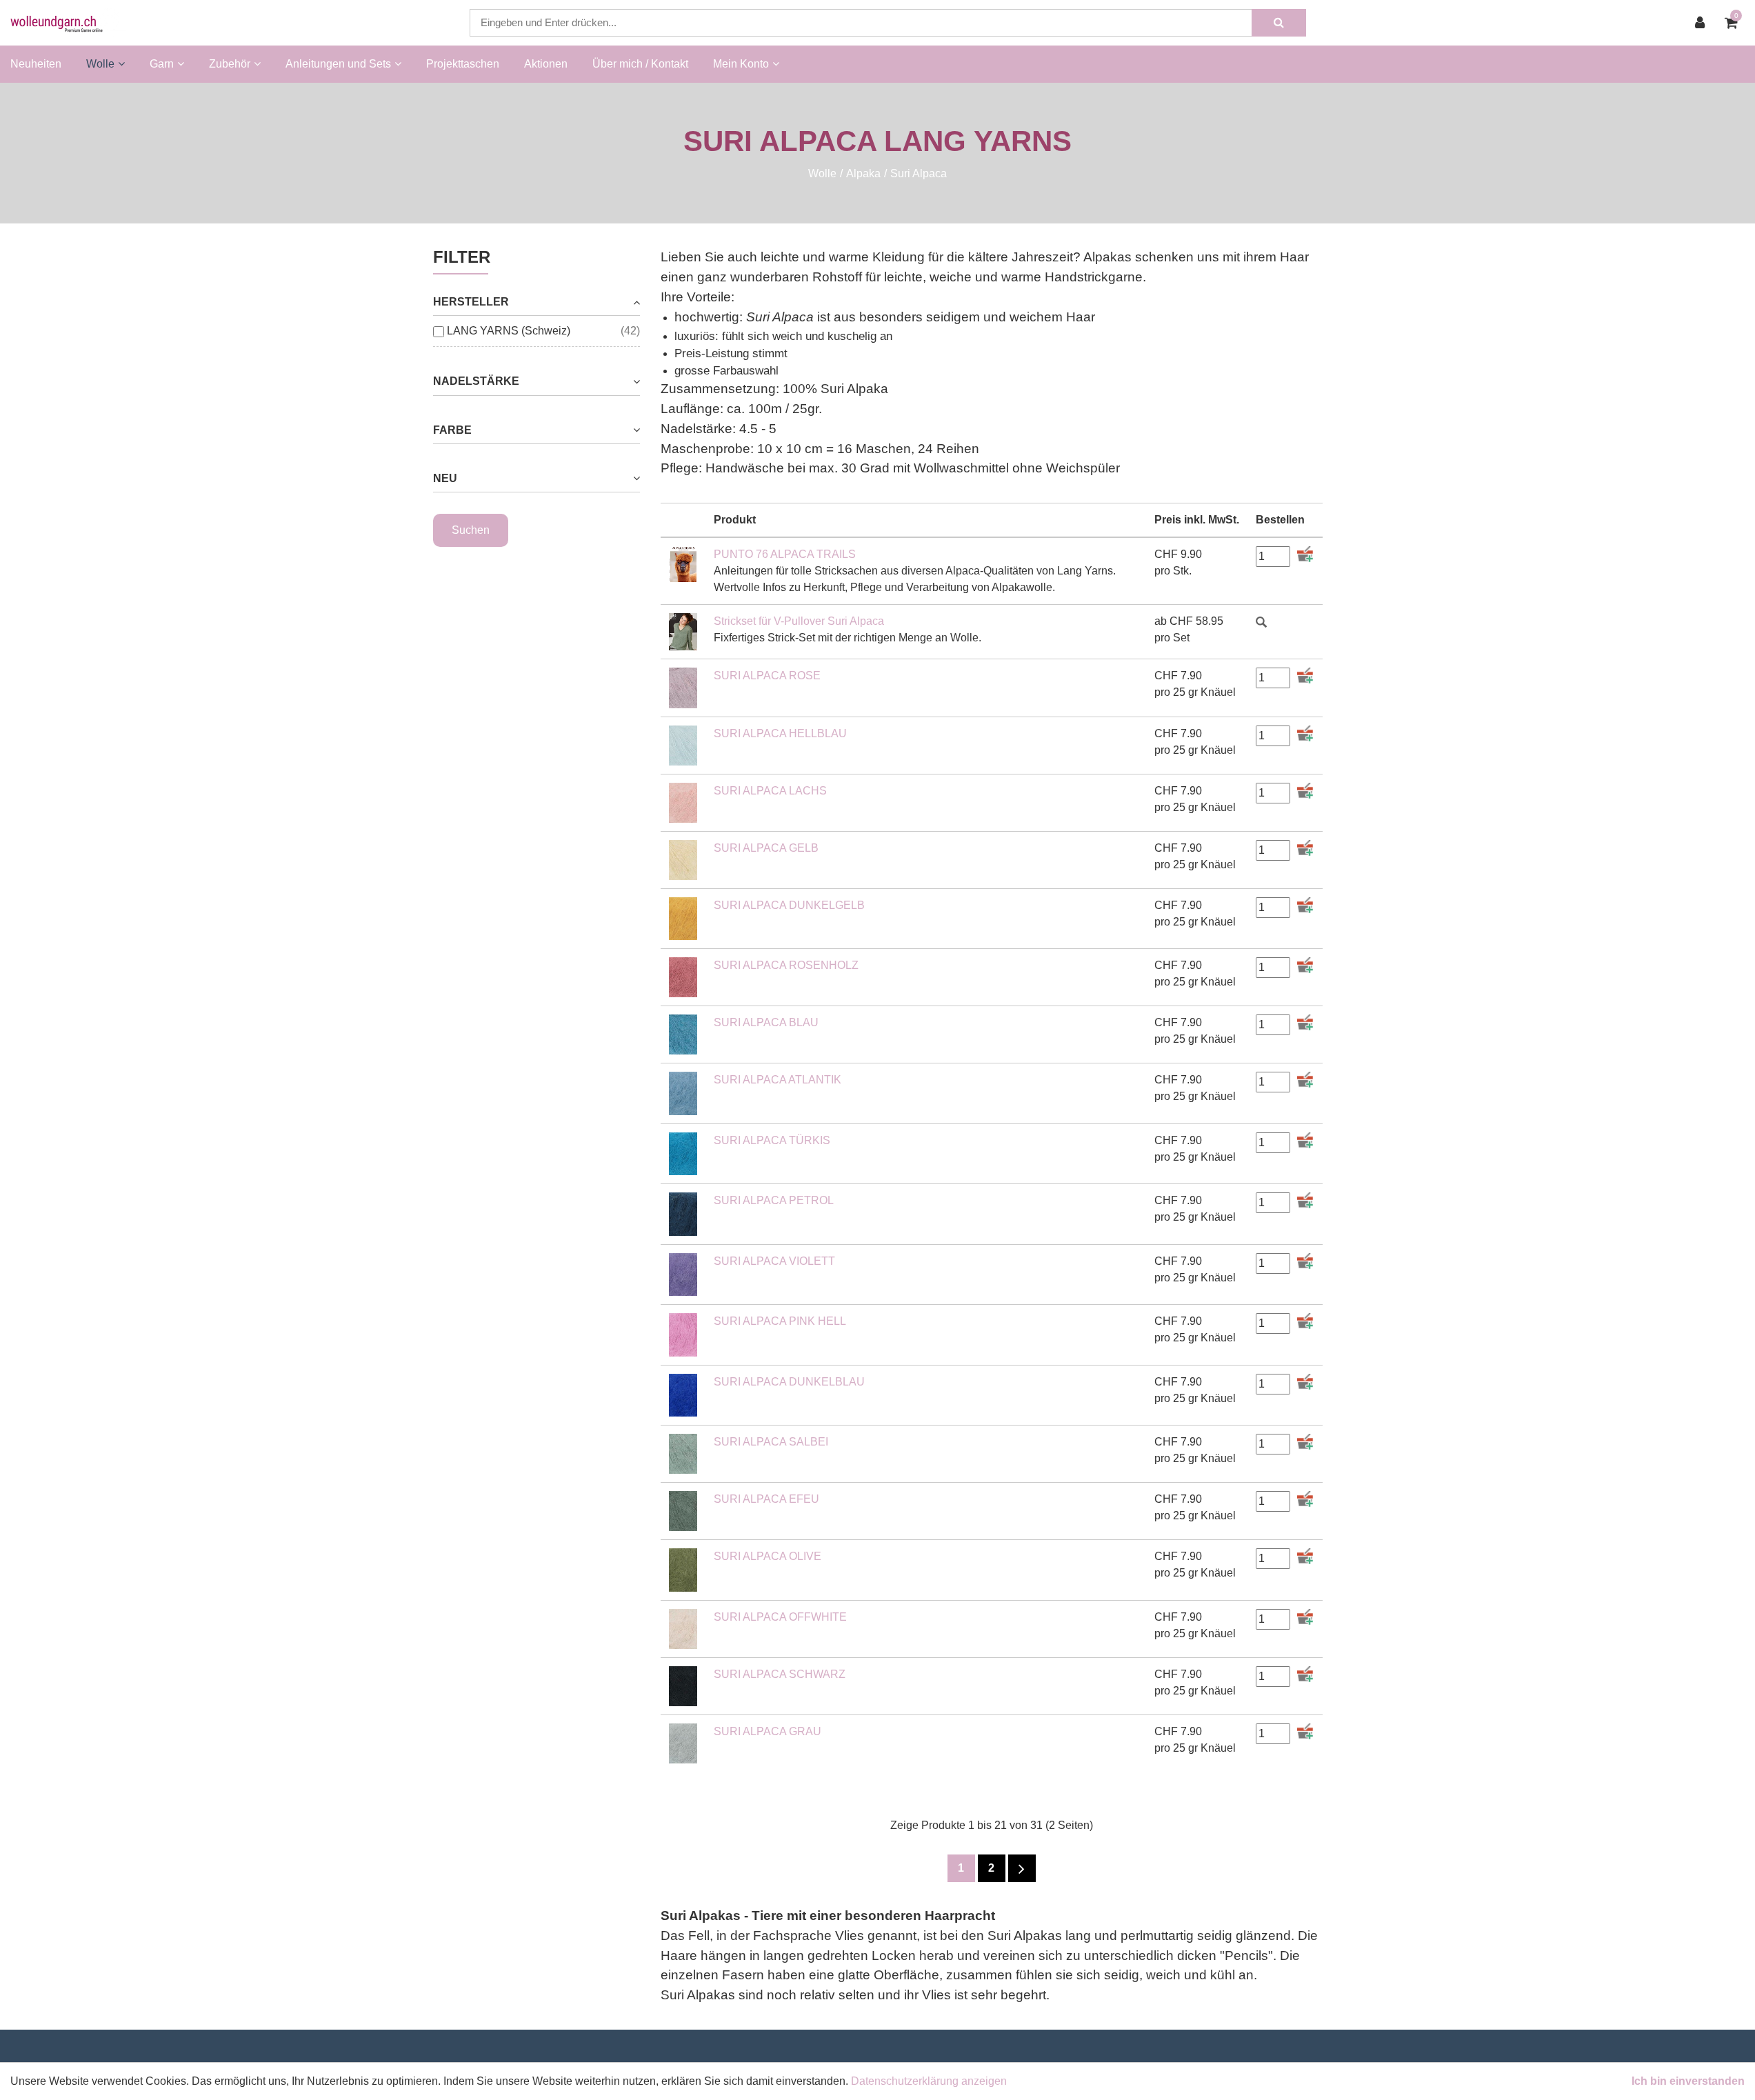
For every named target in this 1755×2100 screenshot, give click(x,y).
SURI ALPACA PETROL (774, 1200)
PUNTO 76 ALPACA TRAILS (785, 554)
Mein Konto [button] (741, 64)
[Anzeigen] (1261, 621)
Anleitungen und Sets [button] (338, 64)
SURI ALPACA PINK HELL (780, 1321)
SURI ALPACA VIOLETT (774, 1261)
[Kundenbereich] (1703, 23)
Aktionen (546, 64)
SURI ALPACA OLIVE (768, 1556)
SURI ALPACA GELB (766, 848)
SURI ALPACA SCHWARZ (780, 1674)
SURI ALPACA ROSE (767, 676)
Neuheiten (36, 64)
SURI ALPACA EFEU (766, 1499)
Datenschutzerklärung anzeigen (929, 2081)
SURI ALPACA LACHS (770, 791)
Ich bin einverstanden (1688, 2081)
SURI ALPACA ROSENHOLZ (786, 965)
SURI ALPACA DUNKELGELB (789, 905)
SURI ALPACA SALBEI (771, 1442)
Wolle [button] (100, 64)
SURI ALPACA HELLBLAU (780, 733)
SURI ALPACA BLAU (766, 1022)
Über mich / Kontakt (640, 64)
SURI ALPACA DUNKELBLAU (789, 1382)
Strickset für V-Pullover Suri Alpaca (799, 621)
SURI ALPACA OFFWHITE (780, 1617)
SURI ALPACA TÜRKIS (772, 1140)
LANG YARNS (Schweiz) (509, 331)
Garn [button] (162, 64)
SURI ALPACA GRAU (768, 1731)
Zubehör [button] (230, 64)
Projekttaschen (463, 64)
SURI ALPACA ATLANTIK (778, 1080)
